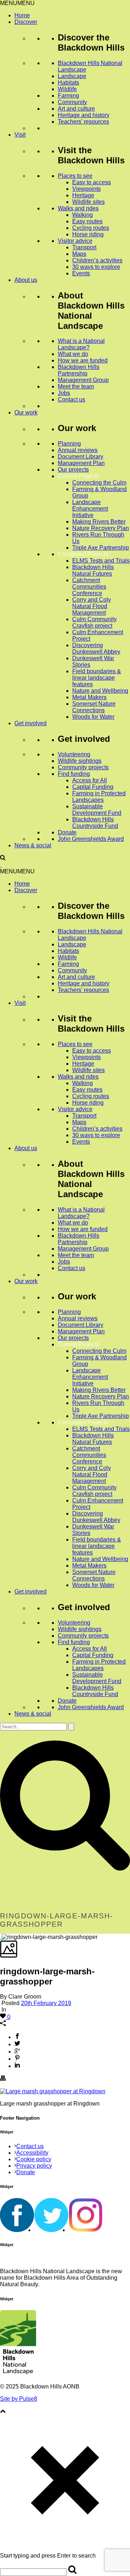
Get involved (31, 723)
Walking (83, 215)
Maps (79, 254)
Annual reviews (78, 450)
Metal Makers (89, 697)
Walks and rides (78, 208)
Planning (69, 444)
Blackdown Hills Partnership (79, 370)
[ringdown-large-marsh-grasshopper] (1, 1937)
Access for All (90, 780)
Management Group (83, 380)
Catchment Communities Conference (89, 587)
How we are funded (83, 360)
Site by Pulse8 (19, 2399)
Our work (26, 412)
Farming (68, 96)
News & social (33, 845)
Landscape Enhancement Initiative (90, 509)
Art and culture (76, 109)
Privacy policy (34, 2166)
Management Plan (81, 463)
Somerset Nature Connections (94, 707)
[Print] (3, 2079)
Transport (84, 247)
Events (81, 273)
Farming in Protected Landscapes (99, 797)
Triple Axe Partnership (101, 548)
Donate (67, 832)
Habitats (68, 83)
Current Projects (79, 476)
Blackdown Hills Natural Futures (93, 570)
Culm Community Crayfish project (94, 622)
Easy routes (87, 221)
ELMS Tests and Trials (101, 561)
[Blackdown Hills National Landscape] (1, 865)
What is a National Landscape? (81, 344)
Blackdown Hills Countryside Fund (95, 823)
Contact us (71, 399)
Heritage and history (84, 115)
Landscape (72, 76)
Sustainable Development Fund (97, 810)
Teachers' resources (83, 122)
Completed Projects (83, 554)
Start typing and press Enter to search (48, 2556)
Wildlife (67, 89)
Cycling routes (91, 228)
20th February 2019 (46, 2003)
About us (26, 280)
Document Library (81, 457)
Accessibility (32, 2153)
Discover (26, 22)
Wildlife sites (88, 202)
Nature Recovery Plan (101, 528)
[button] (17, 3)
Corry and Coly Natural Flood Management (92, 606)
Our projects (73, 470)
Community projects (83, 767)
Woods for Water (93, 717)
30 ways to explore (96, 267)
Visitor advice (75, 241)
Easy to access (92, 182)
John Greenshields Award (91, 839)
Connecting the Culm (99, 483)
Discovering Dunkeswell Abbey (96, 648)
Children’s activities (97, 260)
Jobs (64, 393)
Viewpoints (86, 189)
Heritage (83, 195)
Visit (20, 135)
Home (22, 15)
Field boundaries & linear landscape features (97, 678)
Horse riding (88, 234)
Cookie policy (34, 2159)
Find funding (74, 774)
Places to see (75, 176)
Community (72, 102)
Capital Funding (93, 787)
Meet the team (76, 386)
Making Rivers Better (99, 522)
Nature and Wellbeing (100, 691)
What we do (73, 354)
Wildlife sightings (80, 761)
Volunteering (74, 754)
